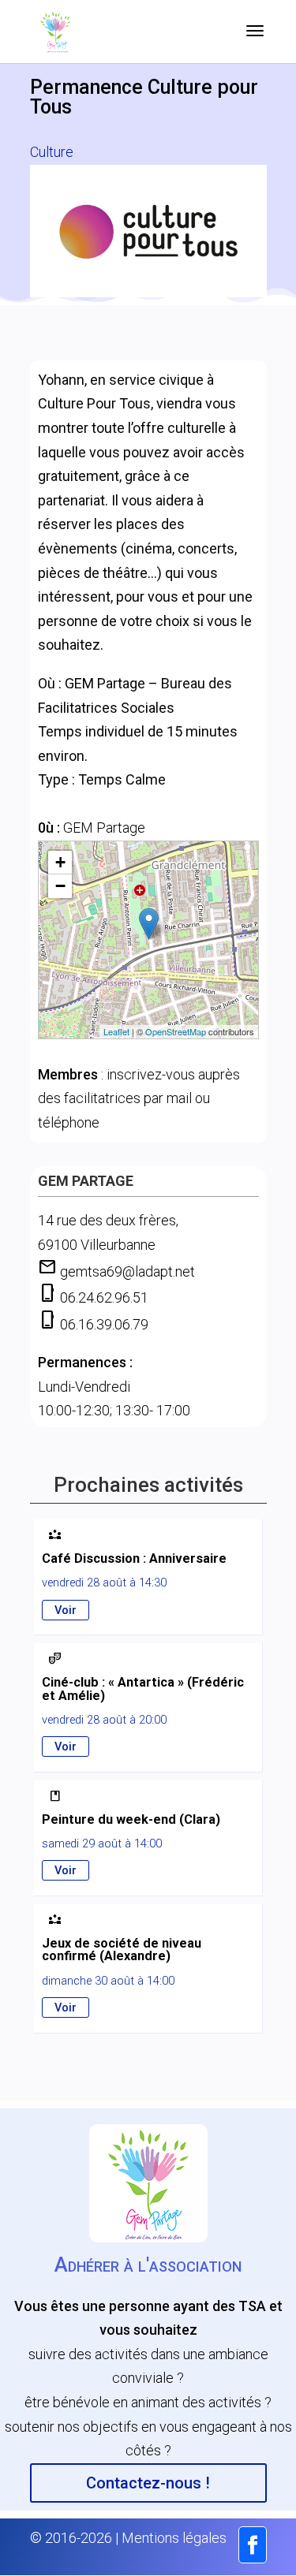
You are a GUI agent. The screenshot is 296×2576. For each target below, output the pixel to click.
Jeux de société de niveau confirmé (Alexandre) (122, 1950)
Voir (66, 1610)
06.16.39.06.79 (104, 1324)
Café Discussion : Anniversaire (134, 1558)
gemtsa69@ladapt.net (127, 1271)
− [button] (60, 886)
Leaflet (116, 1031)
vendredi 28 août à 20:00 (104, 1720)
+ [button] (60, 862)
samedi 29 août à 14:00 (102, 1843)
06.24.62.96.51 (104, 1297)
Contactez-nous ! (148, 2483)
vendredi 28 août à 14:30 (104, 1583)
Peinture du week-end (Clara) (131, 1819)
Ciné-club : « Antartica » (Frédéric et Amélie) (143, 1689)
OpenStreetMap (176, 1031)
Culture (52, 152)
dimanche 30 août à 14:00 (108, 1981)
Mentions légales (174, 2538)
